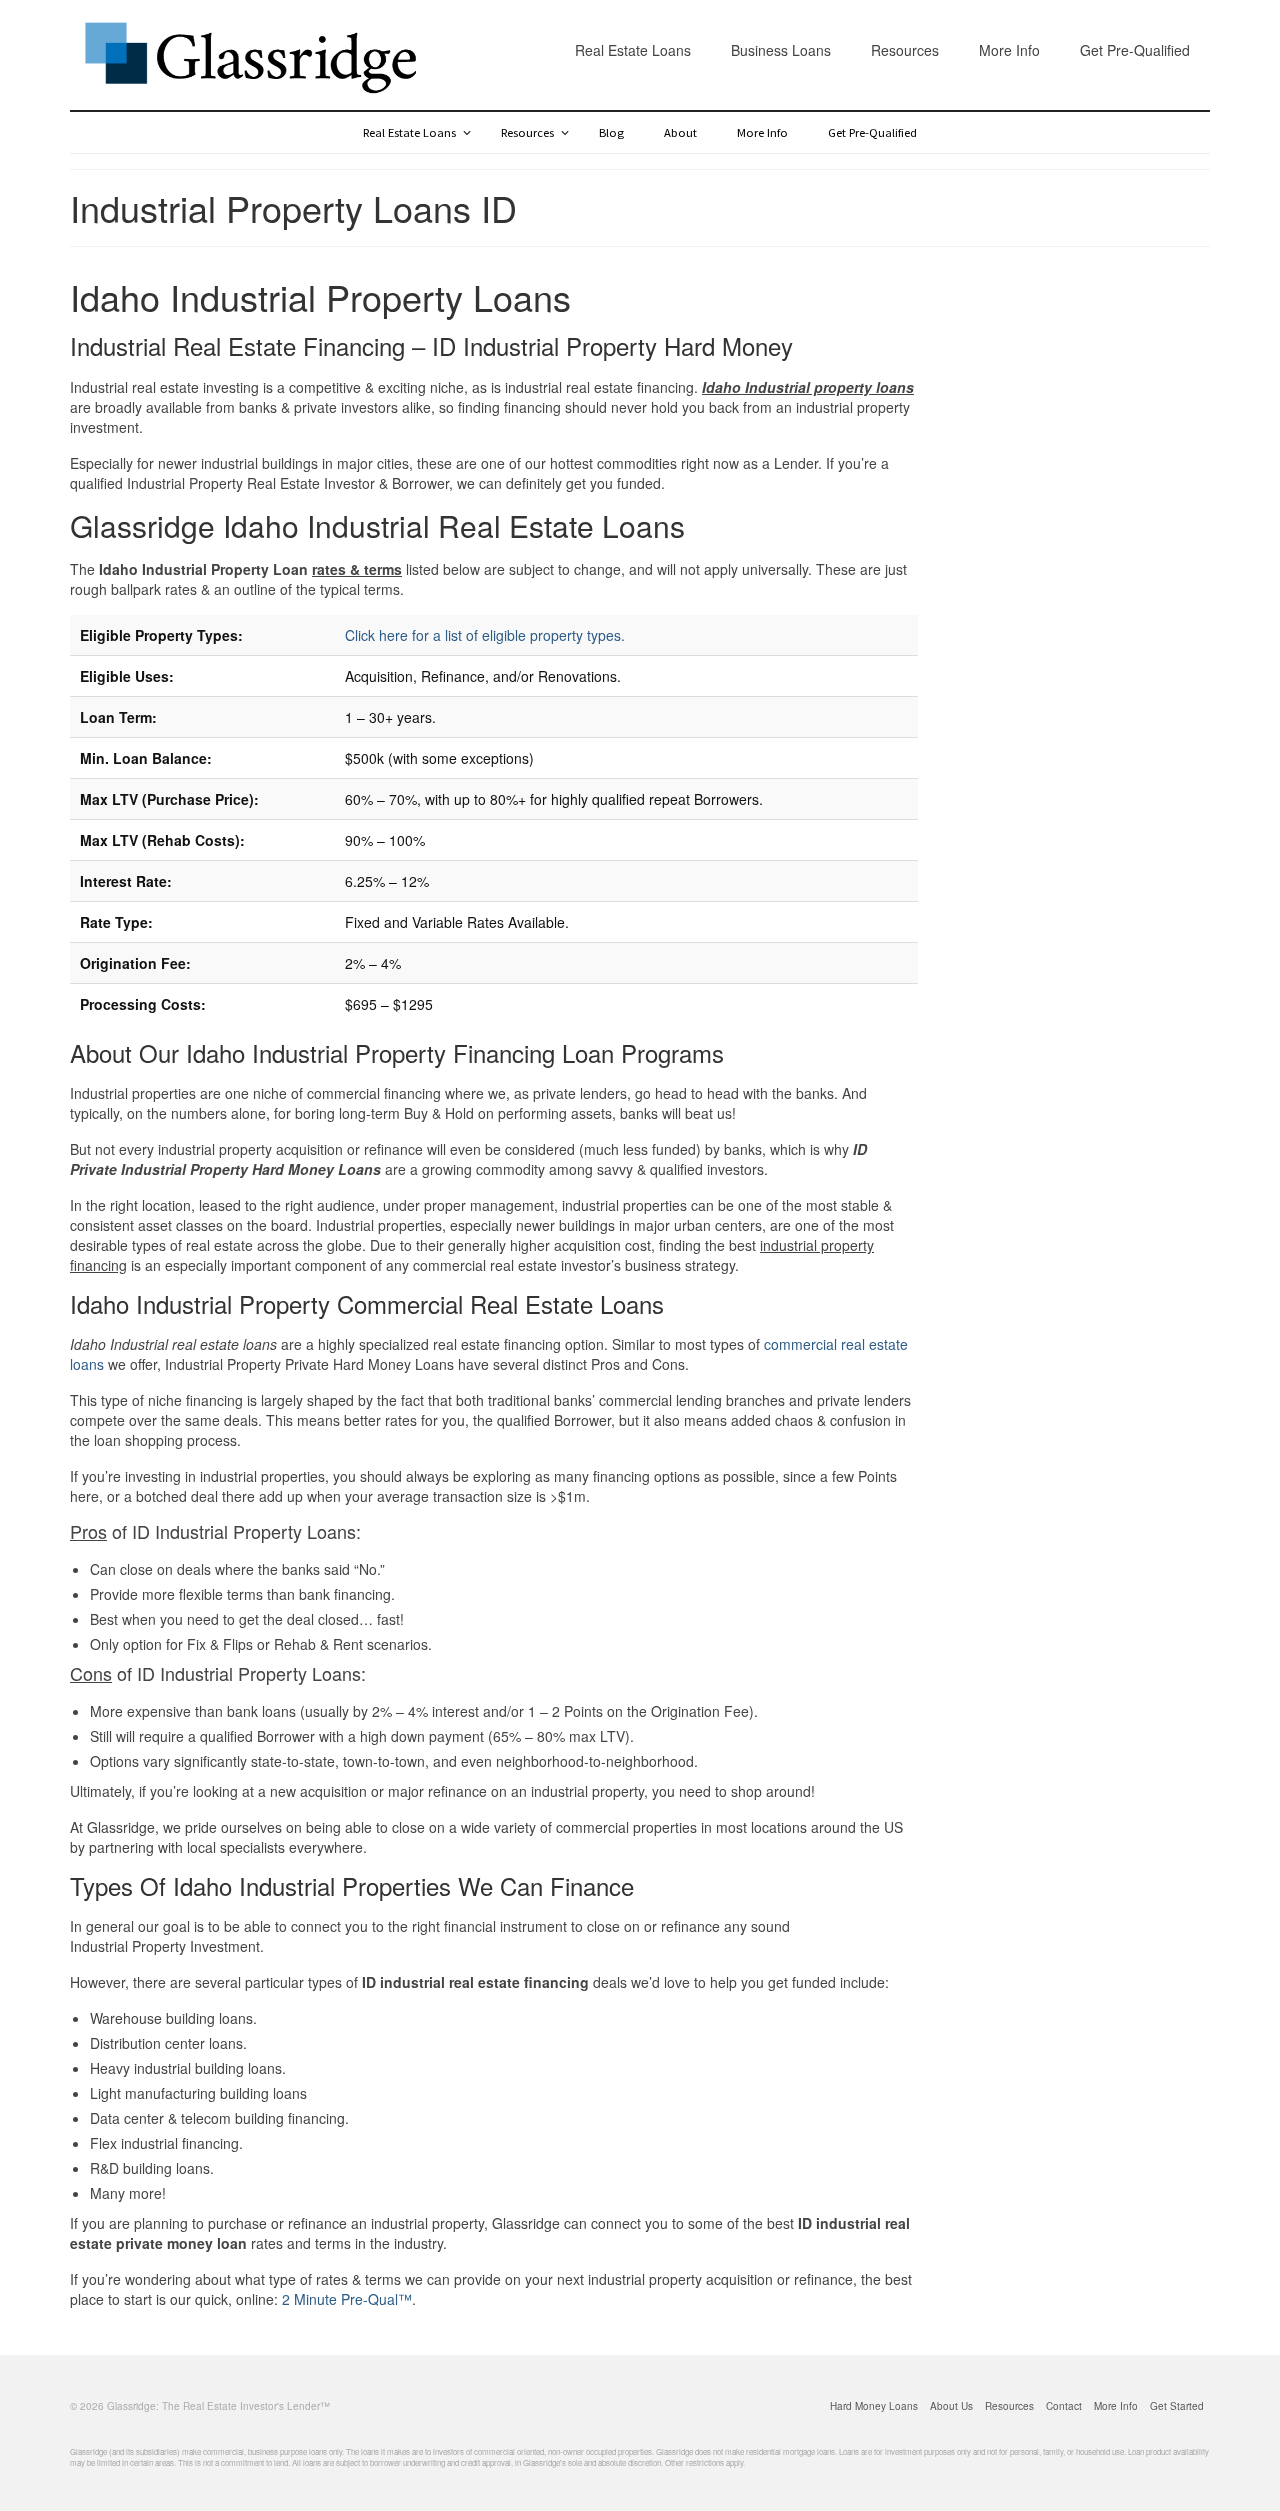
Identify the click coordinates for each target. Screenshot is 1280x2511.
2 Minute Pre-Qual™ (347, 2299)
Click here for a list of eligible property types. (485, 635)
